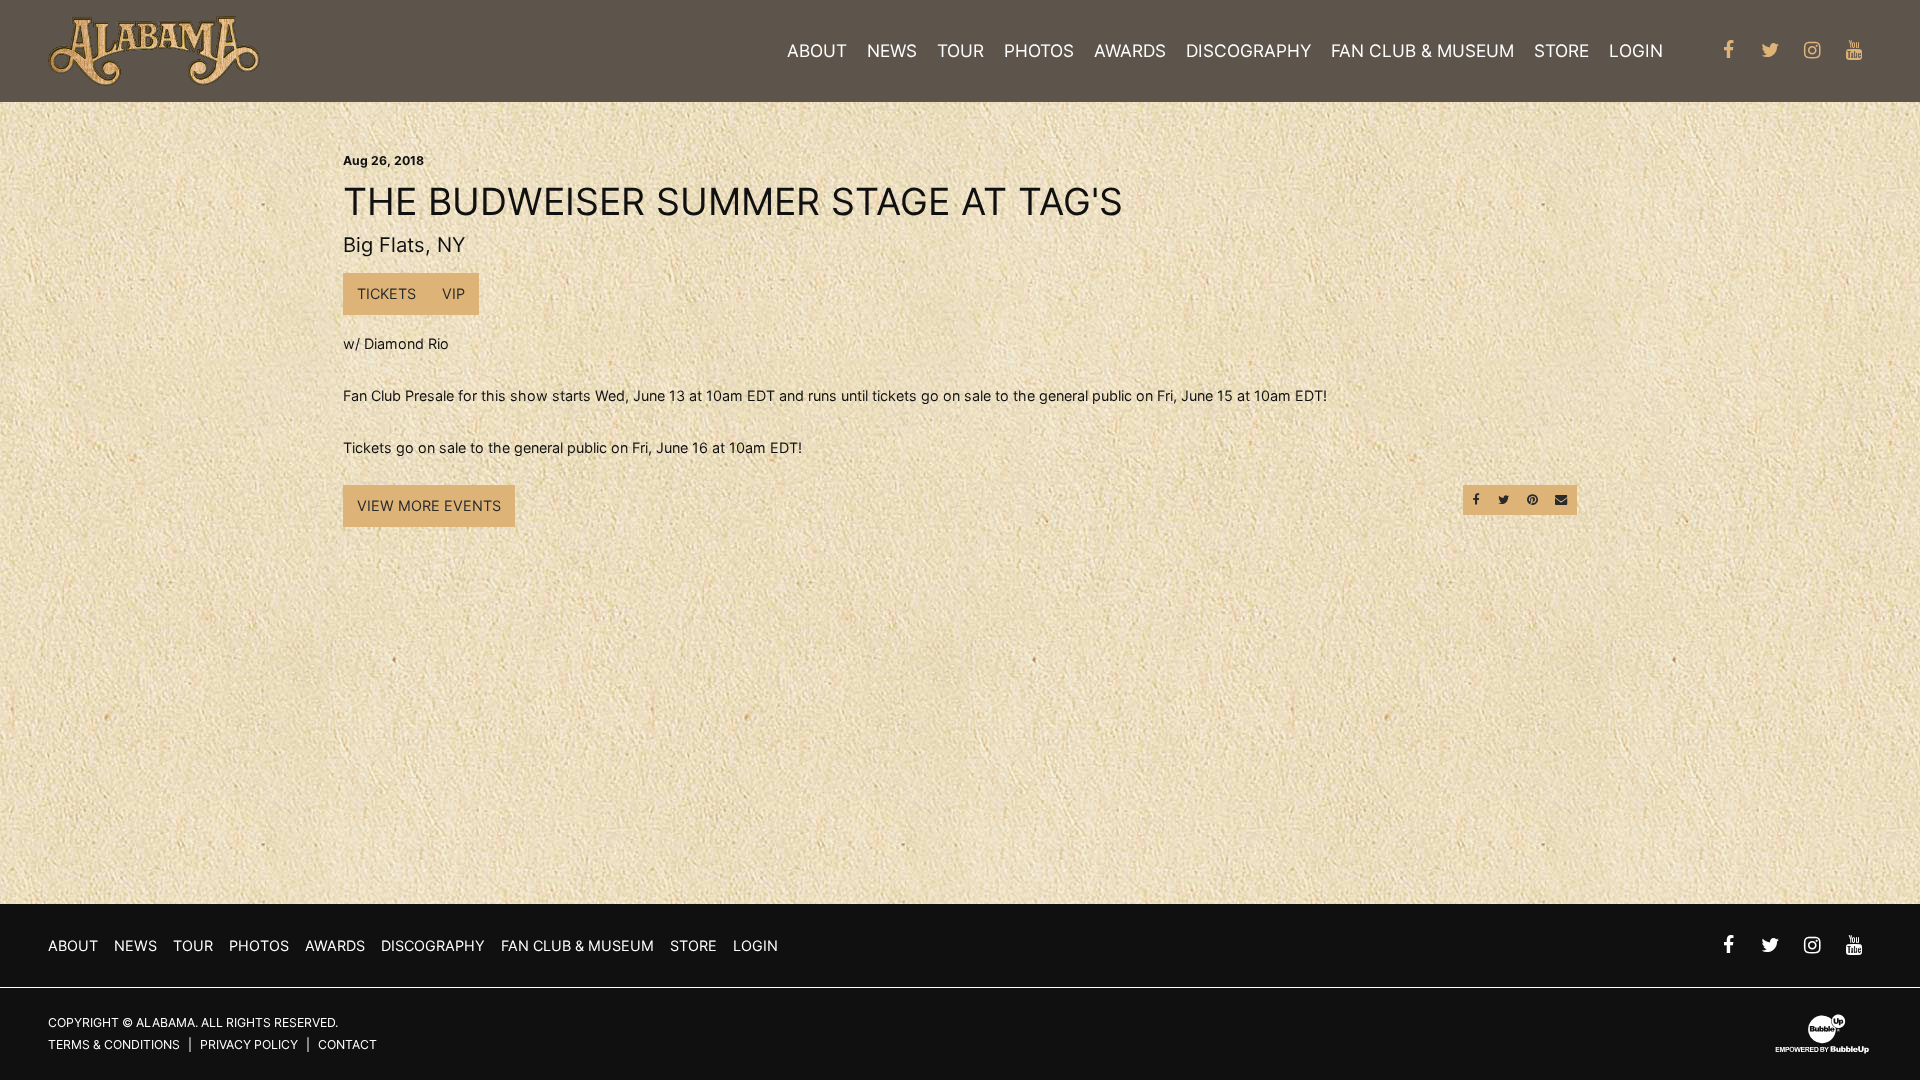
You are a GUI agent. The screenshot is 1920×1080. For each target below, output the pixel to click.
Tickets (386, 293)
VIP (453, 293)
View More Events (429, 505)
